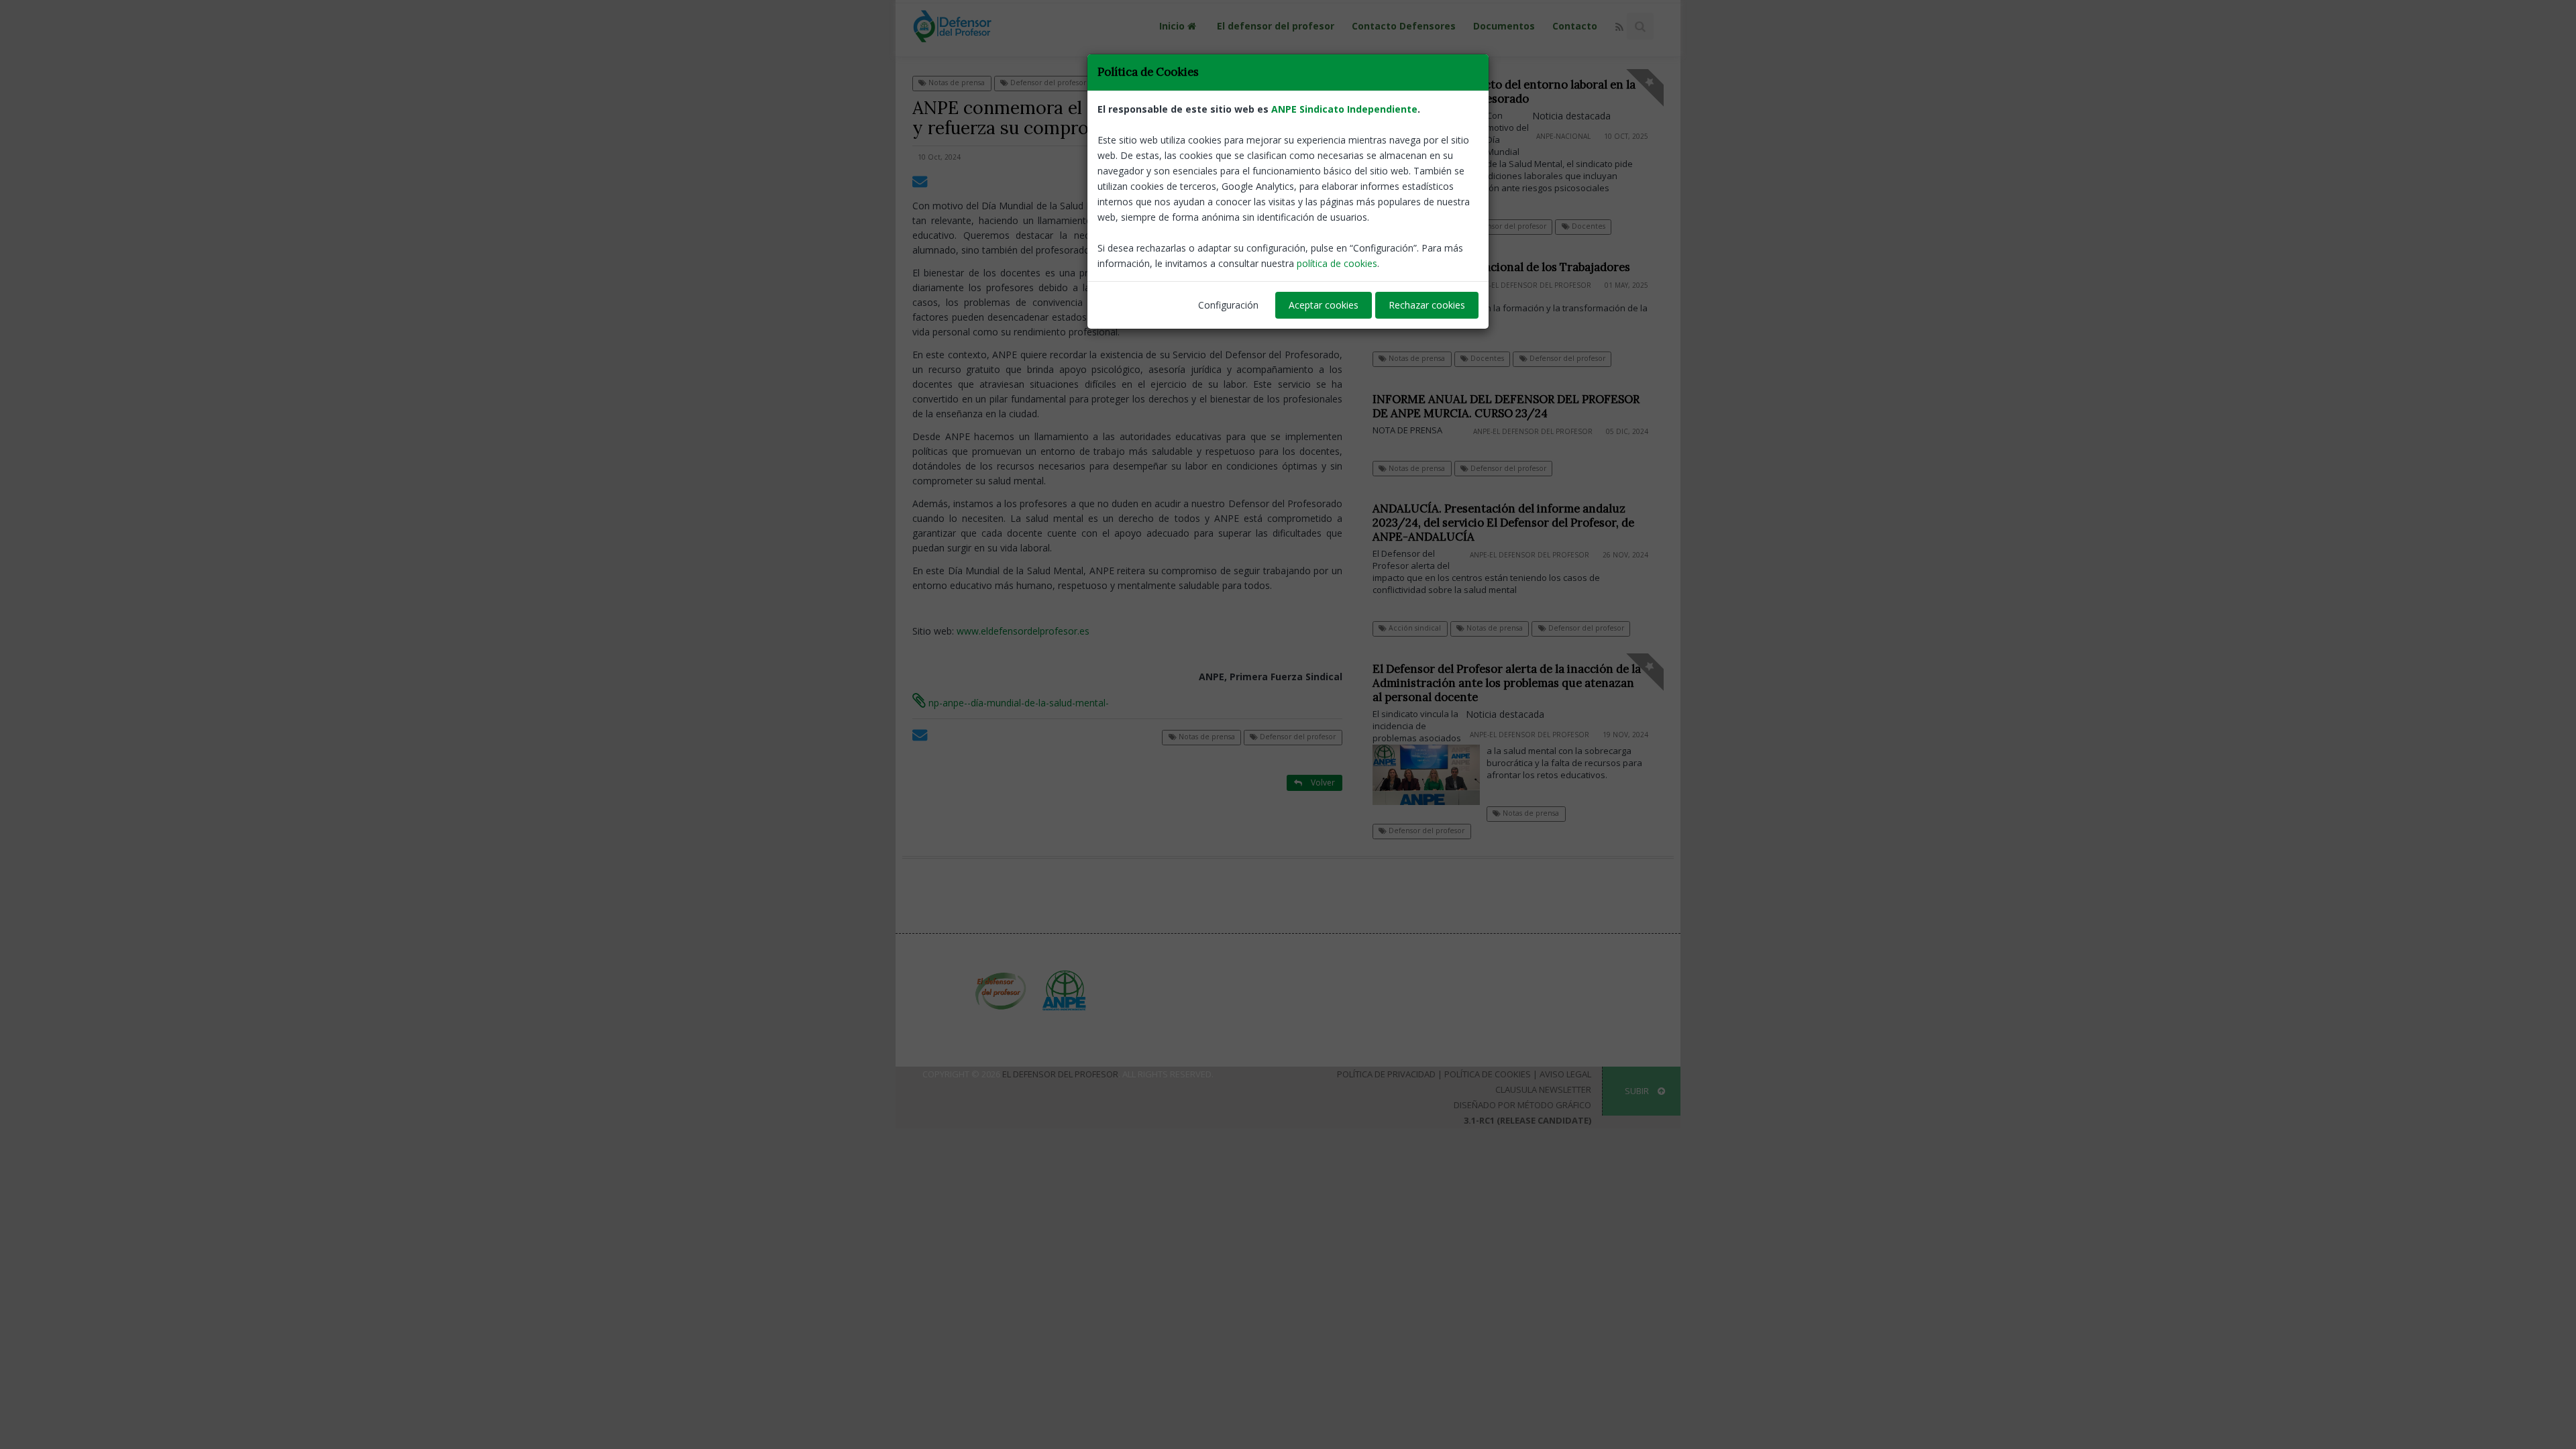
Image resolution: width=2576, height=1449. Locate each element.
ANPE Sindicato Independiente (1344, 109)
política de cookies (1337, 263)
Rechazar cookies (1427, 305)
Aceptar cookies (1324, 305)
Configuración (1228, 305)
